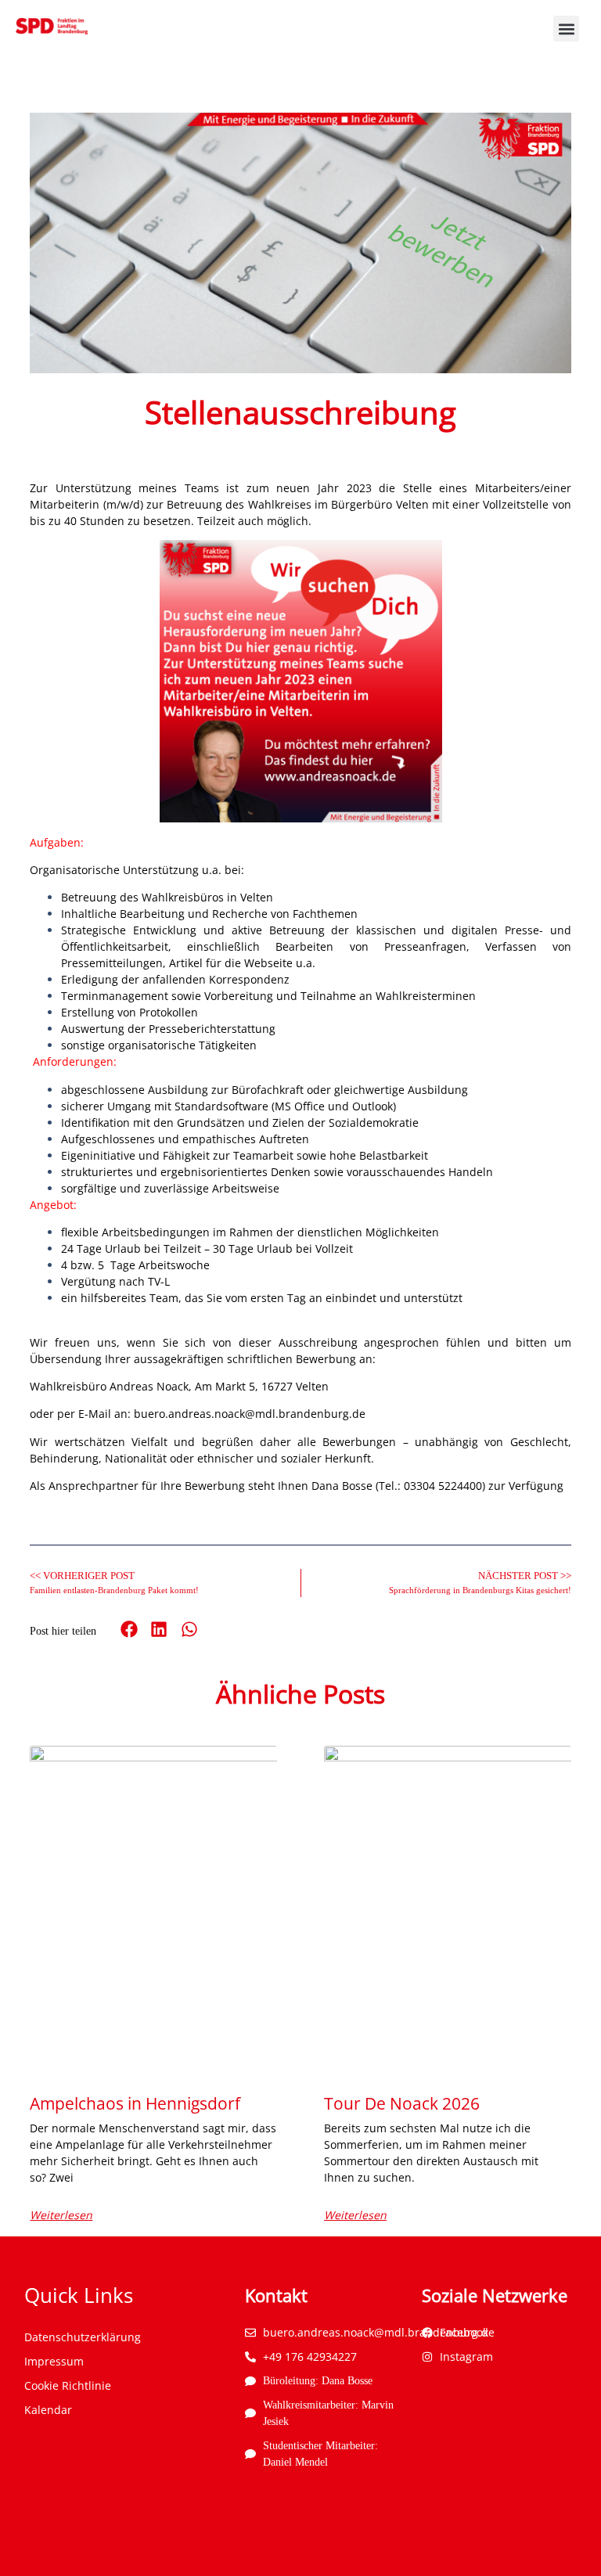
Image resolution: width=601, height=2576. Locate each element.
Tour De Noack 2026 (402, 2103)
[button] (566, 29)
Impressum (54, 2361)
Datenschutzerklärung (83, 2337)
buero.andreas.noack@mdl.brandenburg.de (250, 1414)
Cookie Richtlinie (68, 2385)
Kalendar (48, 2410)
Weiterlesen (61, 2215)
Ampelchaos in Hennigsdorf (135, 2103)
